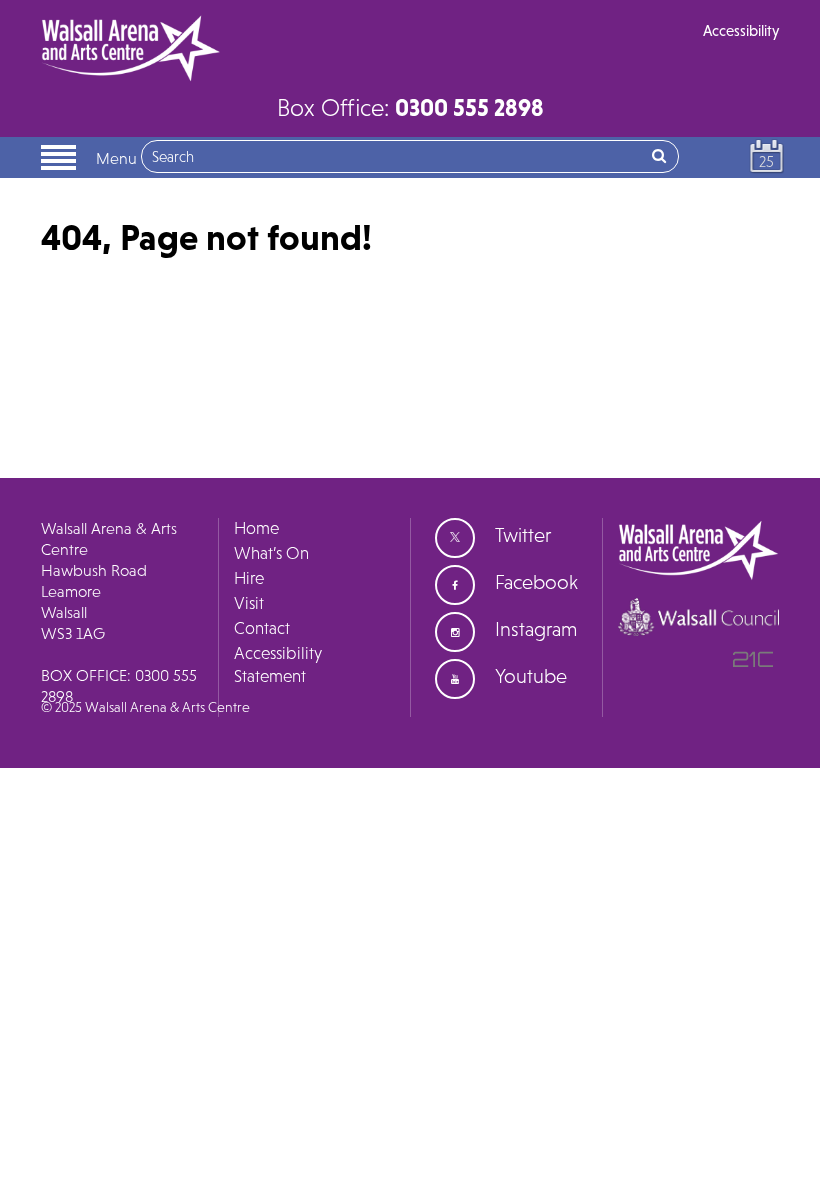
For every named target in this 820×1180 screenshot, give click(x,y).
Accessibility (741, 30)
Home (256, 528)
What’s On (271, 553)
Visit (249, 603)
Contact (262, 628)
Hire (249, 578)
